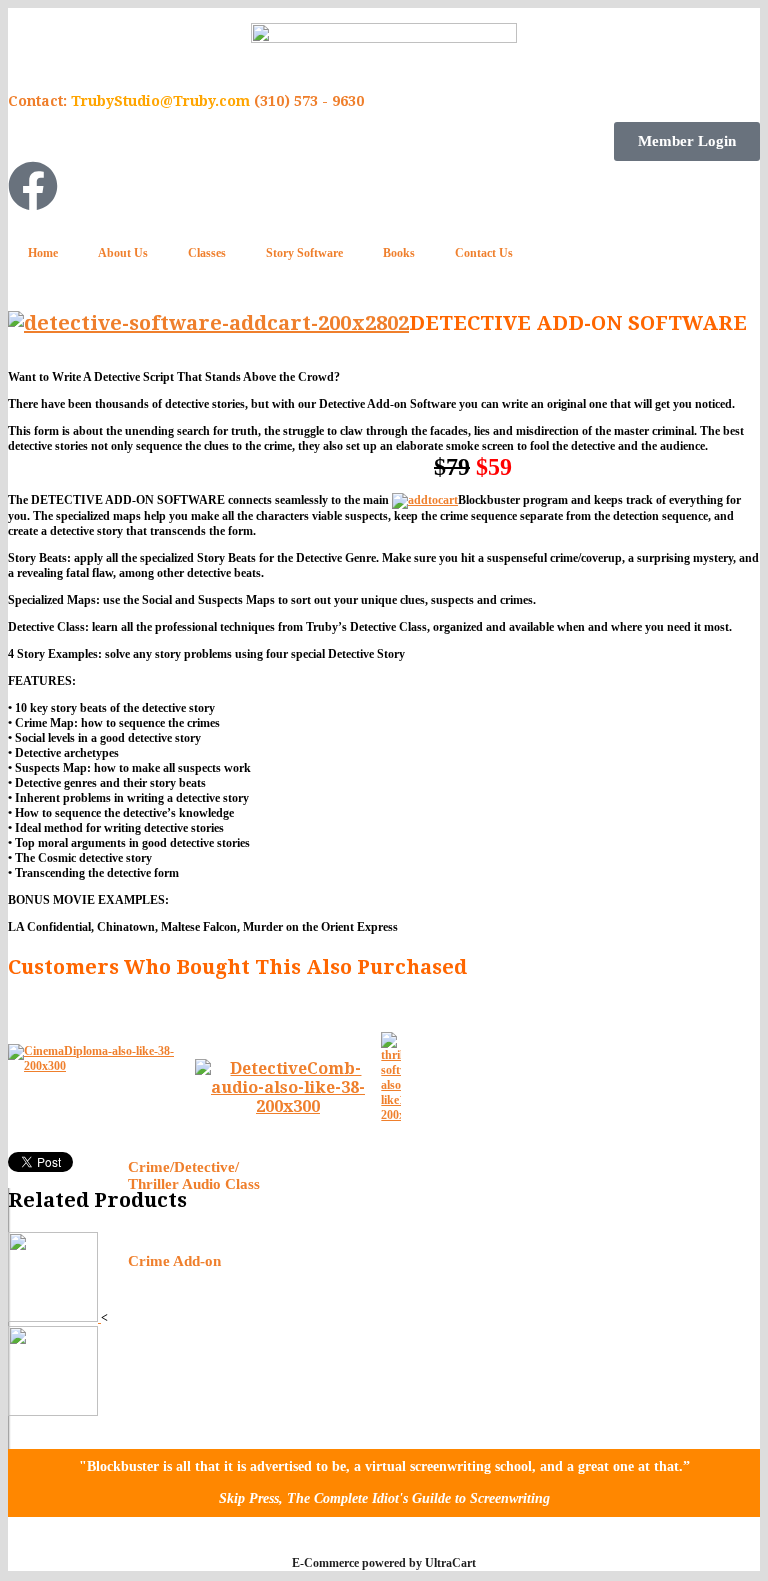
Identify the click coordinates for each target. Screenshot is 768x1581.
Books (399, 253)
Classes (207, 253)
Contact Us (484, 253)
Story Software (304, 253)
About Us (123, 253)
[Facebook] (33, 186)
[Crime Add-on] (53, 1412)
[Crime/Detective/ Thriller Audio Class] (54, 1318)
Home (43, 253)
